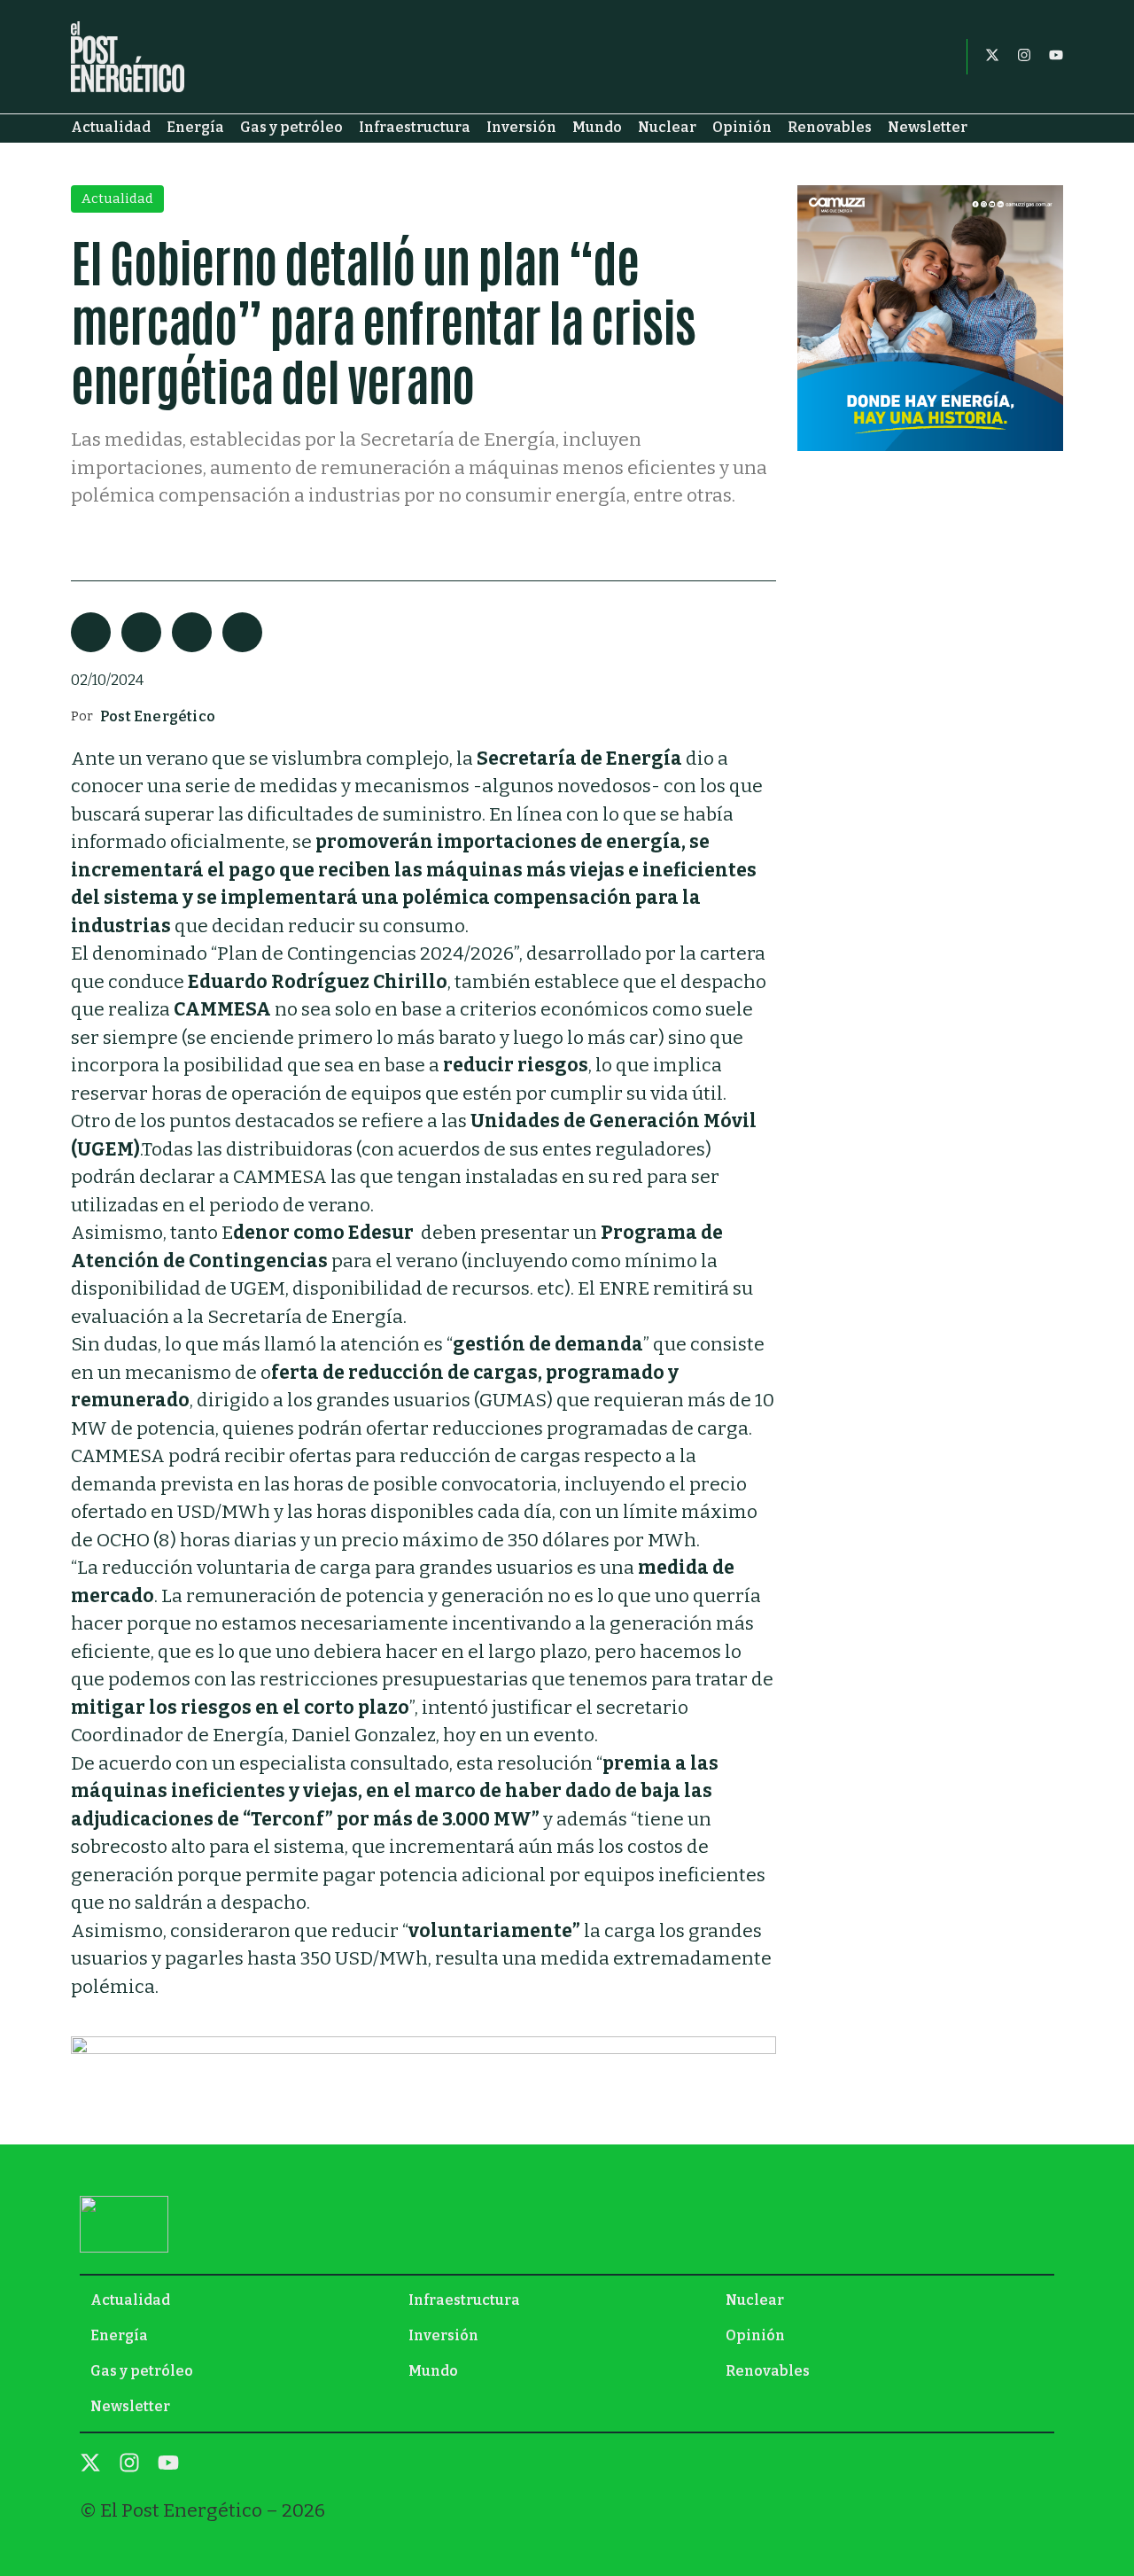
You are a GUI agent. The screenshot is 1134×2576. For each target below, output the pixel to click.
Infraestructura (415, 127)
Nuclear (667, 127)
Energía (195, 127)
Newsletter (928, 127)
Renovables (830, 127)
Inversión (521, 127)
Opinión (742, 127)
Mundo (597, 127)
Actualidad (111, 127)
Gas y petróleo (291, 127)
